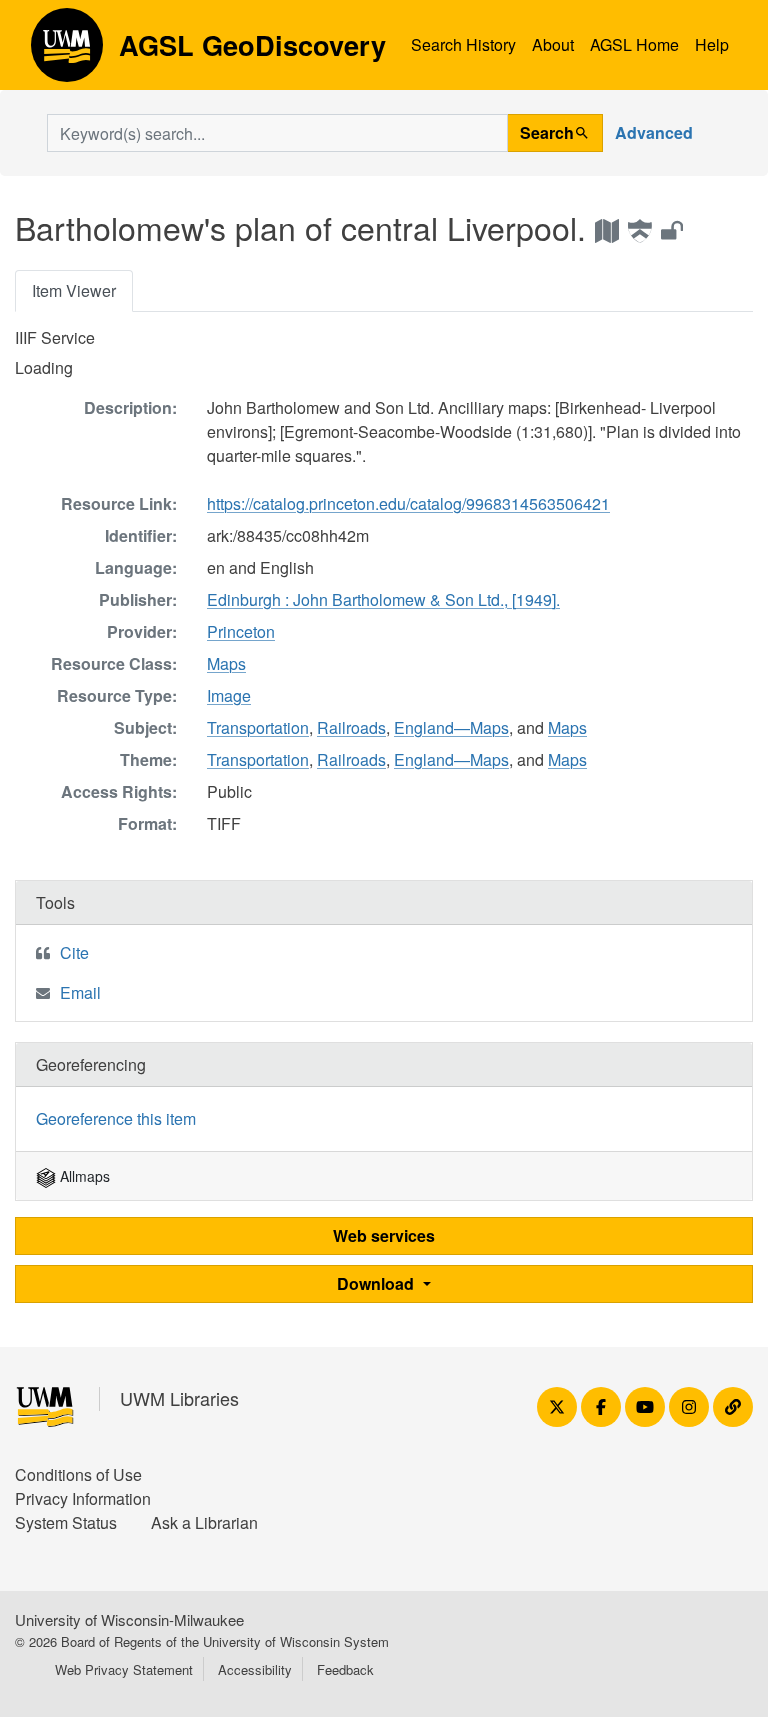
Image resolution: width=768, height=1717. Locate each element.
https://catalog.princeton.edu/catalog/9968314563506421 (408, 503)
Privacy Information (83, 1498)
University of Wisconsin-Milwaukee (129, 1619)
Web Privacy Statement (124, 1669)
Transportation (258, 727)
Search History (463, 44)
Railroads (351, 727)
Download (377, 1283)
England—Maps (451, 727)
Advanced (654, 132)
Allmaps (83, 1176)
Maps (226, 663)
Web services (384, 1235)
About (553, 44)
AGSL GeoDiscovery (67, 52)
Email (80, 992)
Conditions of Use (78, 1474)
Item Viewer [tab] (74, 290)
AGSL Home (634, 44)
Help (712, 44)
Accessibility (255, 1669)
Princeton (241, 631)
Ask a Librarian (204, 1522)
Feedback (345, 1669)
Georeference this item (116, 1118)
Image (229, 695)
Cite (74, 952)
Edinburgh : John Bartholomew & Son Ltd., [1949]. (383, 599)
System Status (66, 1522)
